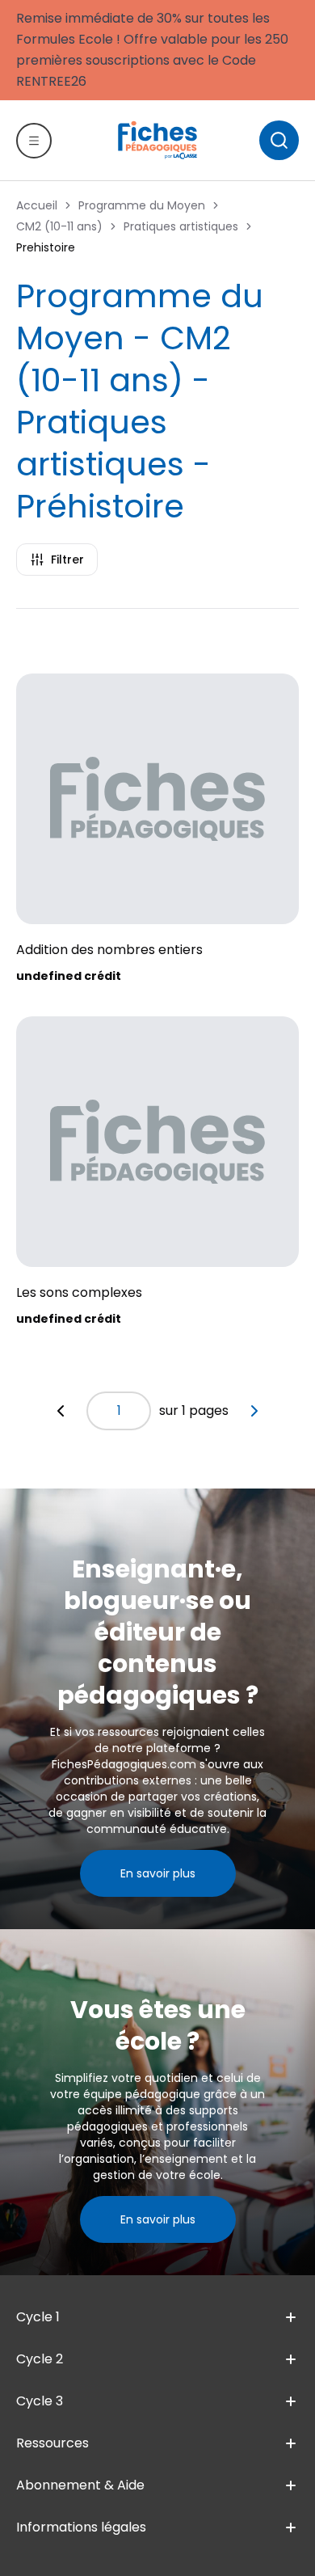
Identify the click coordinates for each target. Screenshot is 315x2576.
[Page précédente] (61, 1411)
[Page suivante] (254, 1411)
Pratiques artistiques (181, 226)
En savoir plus (158, 1873)
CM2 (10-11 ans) (59, 226)
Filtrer (67, 560)
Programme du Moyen (142, 205)
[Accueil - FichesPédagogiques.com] (157, 140)
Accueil (37, 205)
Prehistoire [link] (46, 247)
